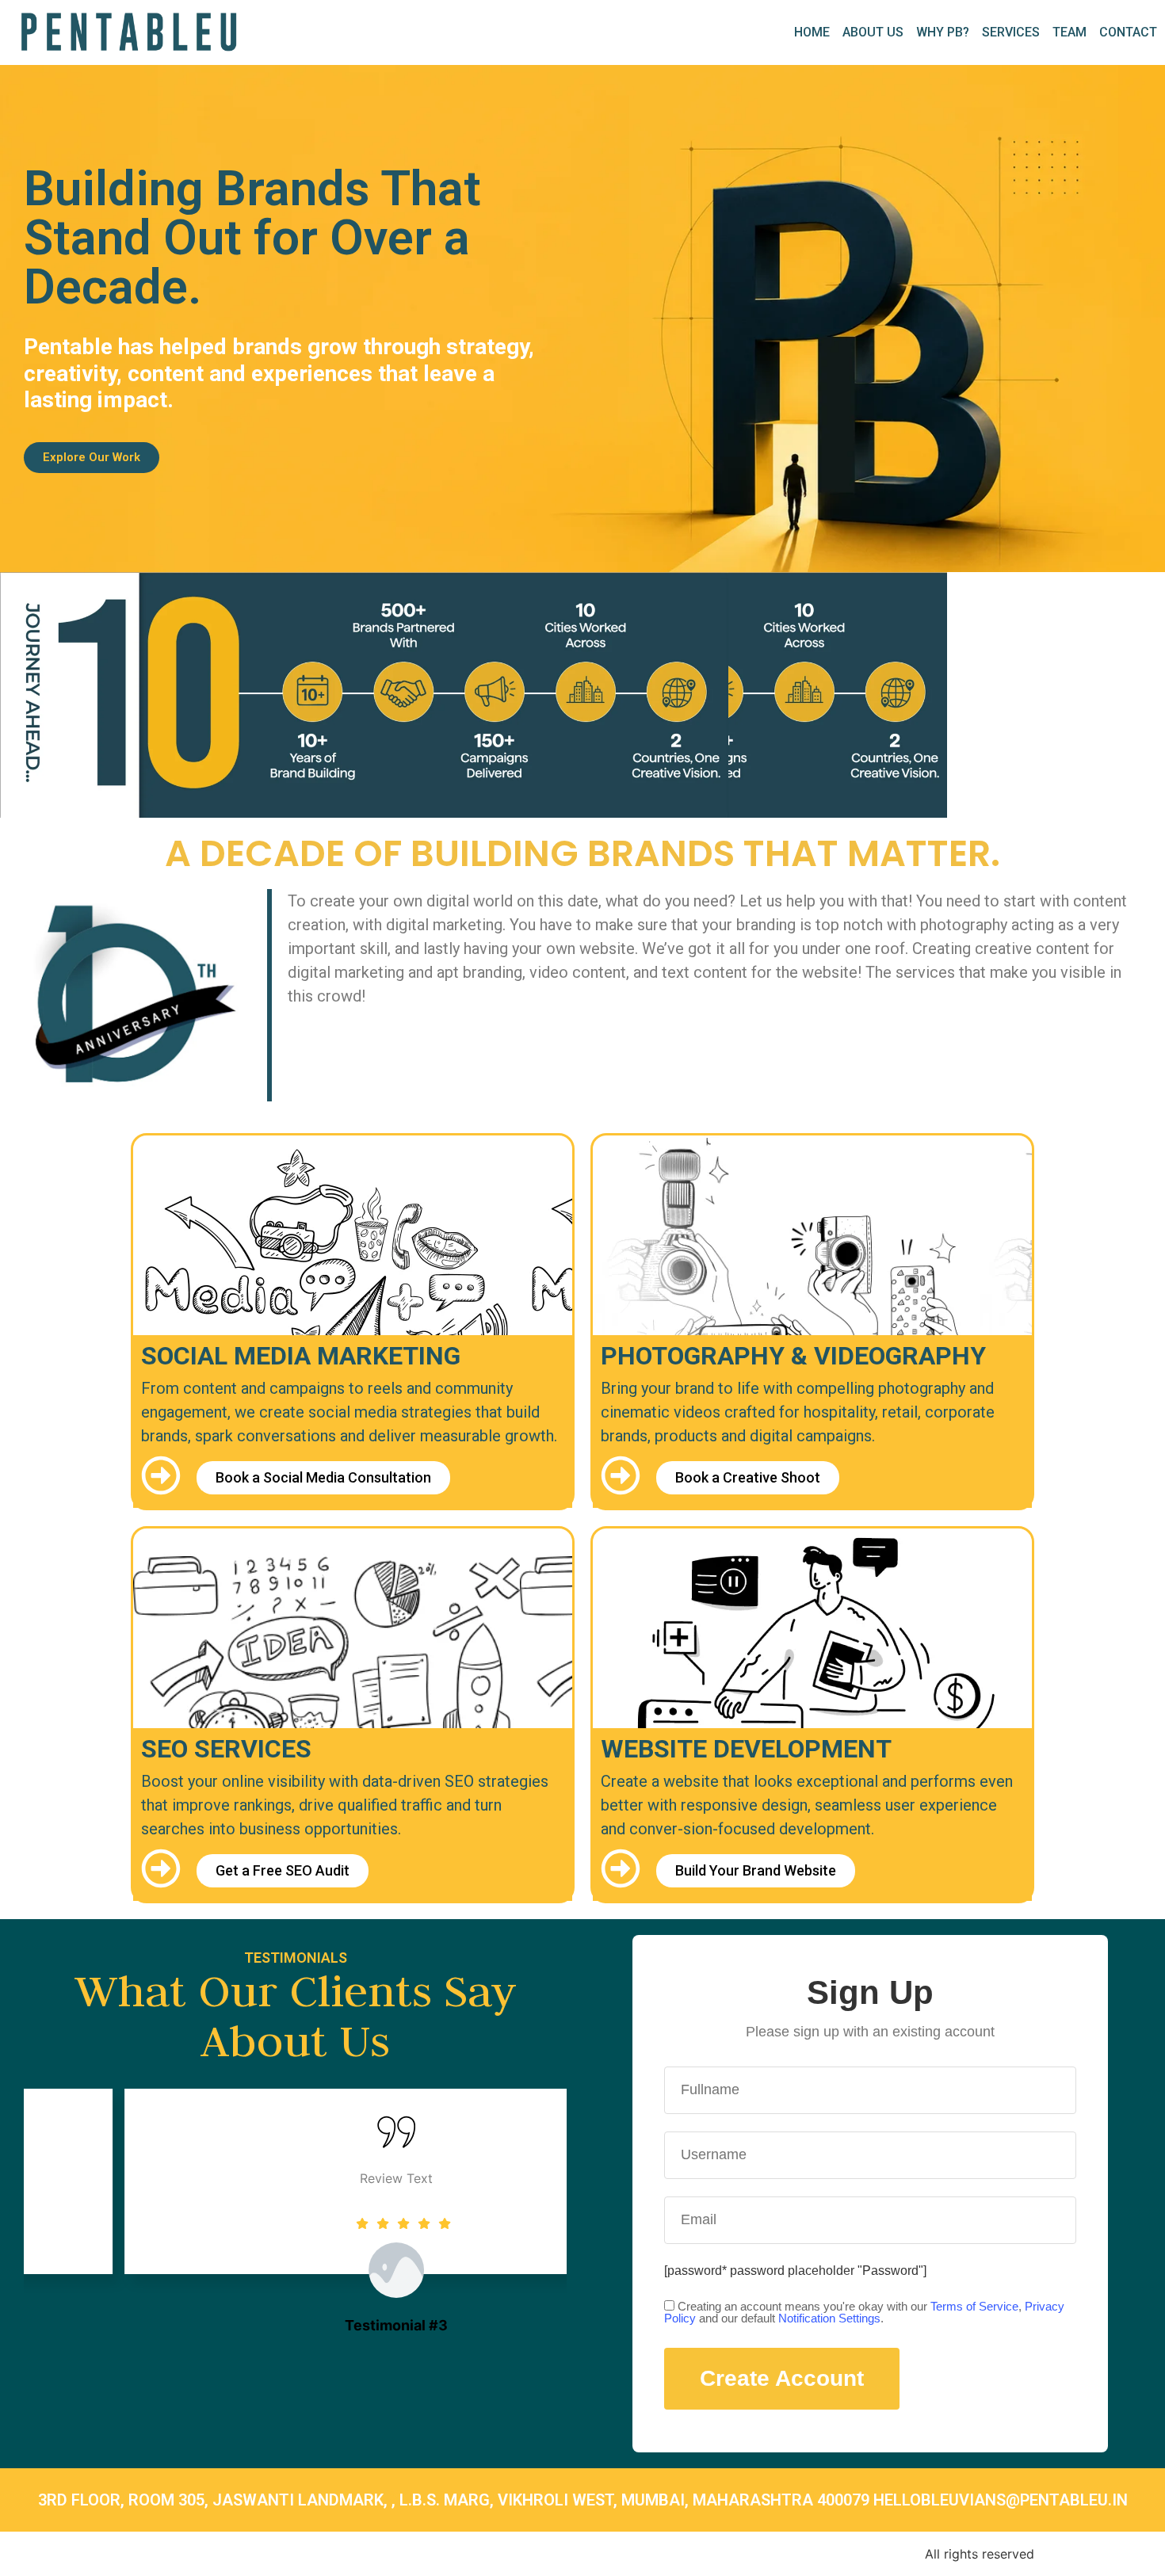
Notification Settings (829, 2318)
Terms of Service (974, 2306)
